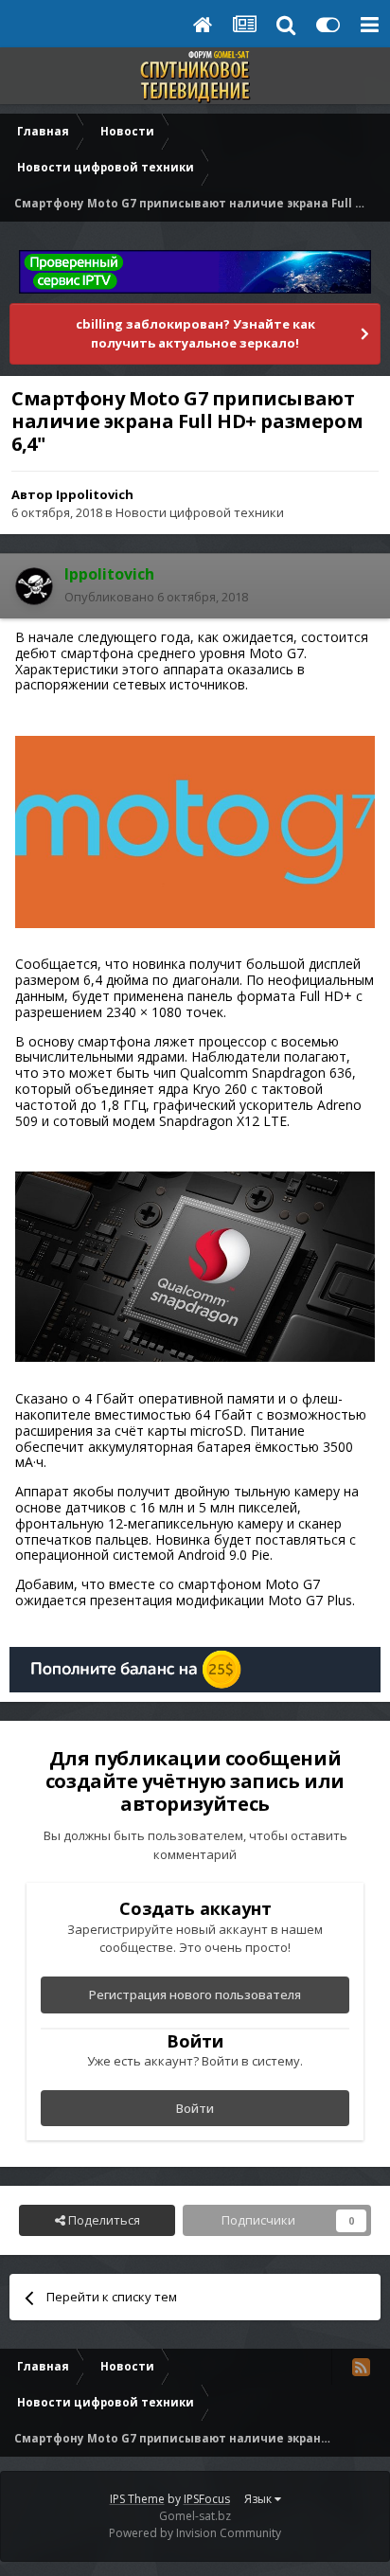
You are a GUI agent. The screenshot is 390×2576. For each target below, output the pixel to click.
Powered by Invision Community (195, 2533)
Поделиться (103, 2220)
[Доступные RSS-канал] (361, 2367)
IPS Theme (137, 2499)
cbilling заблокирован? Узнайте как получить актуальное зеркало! (195, 333)
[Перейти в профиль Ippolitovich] (34, 586)
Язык (259, 2499)
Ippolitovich (95, 494)
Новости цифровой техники (200, 512)
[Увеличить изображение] (195, 830)
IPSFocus (207, 2499)
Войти (195, 2108)
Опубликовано (156, 597)
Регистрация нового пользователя (195, 1995)
